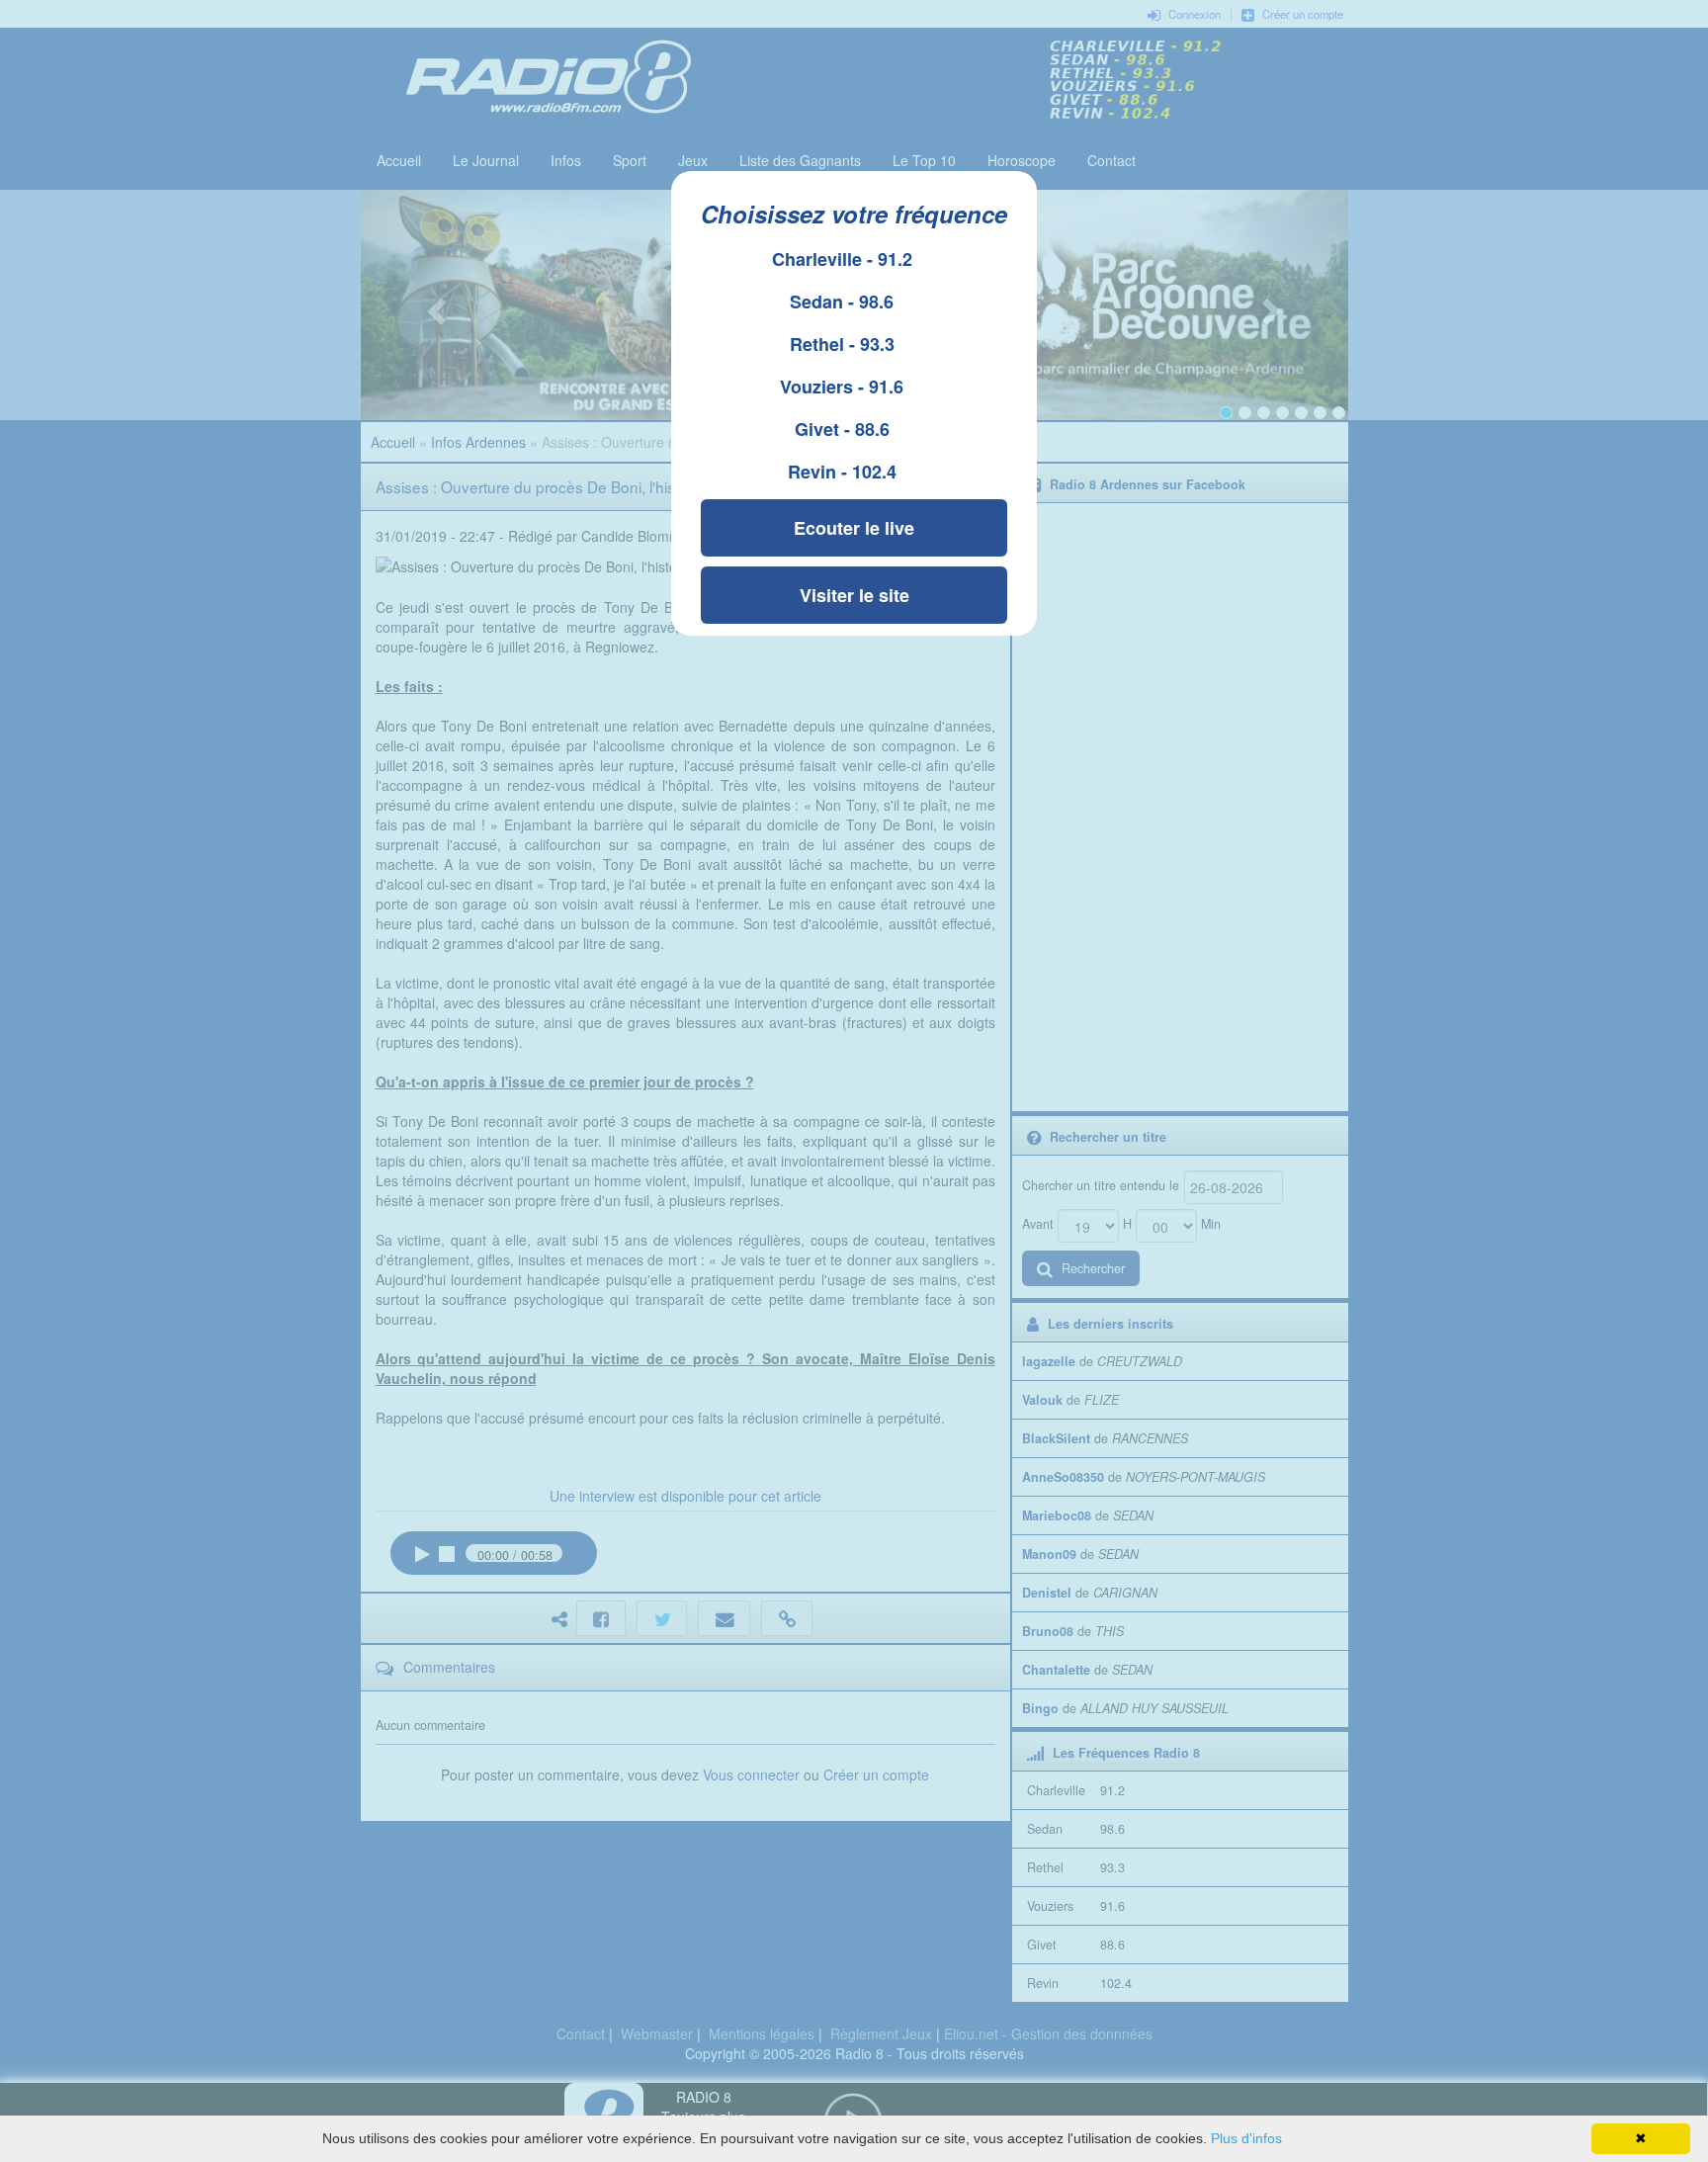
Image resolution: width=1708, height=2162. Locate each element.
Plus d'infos (1246, 2138)
